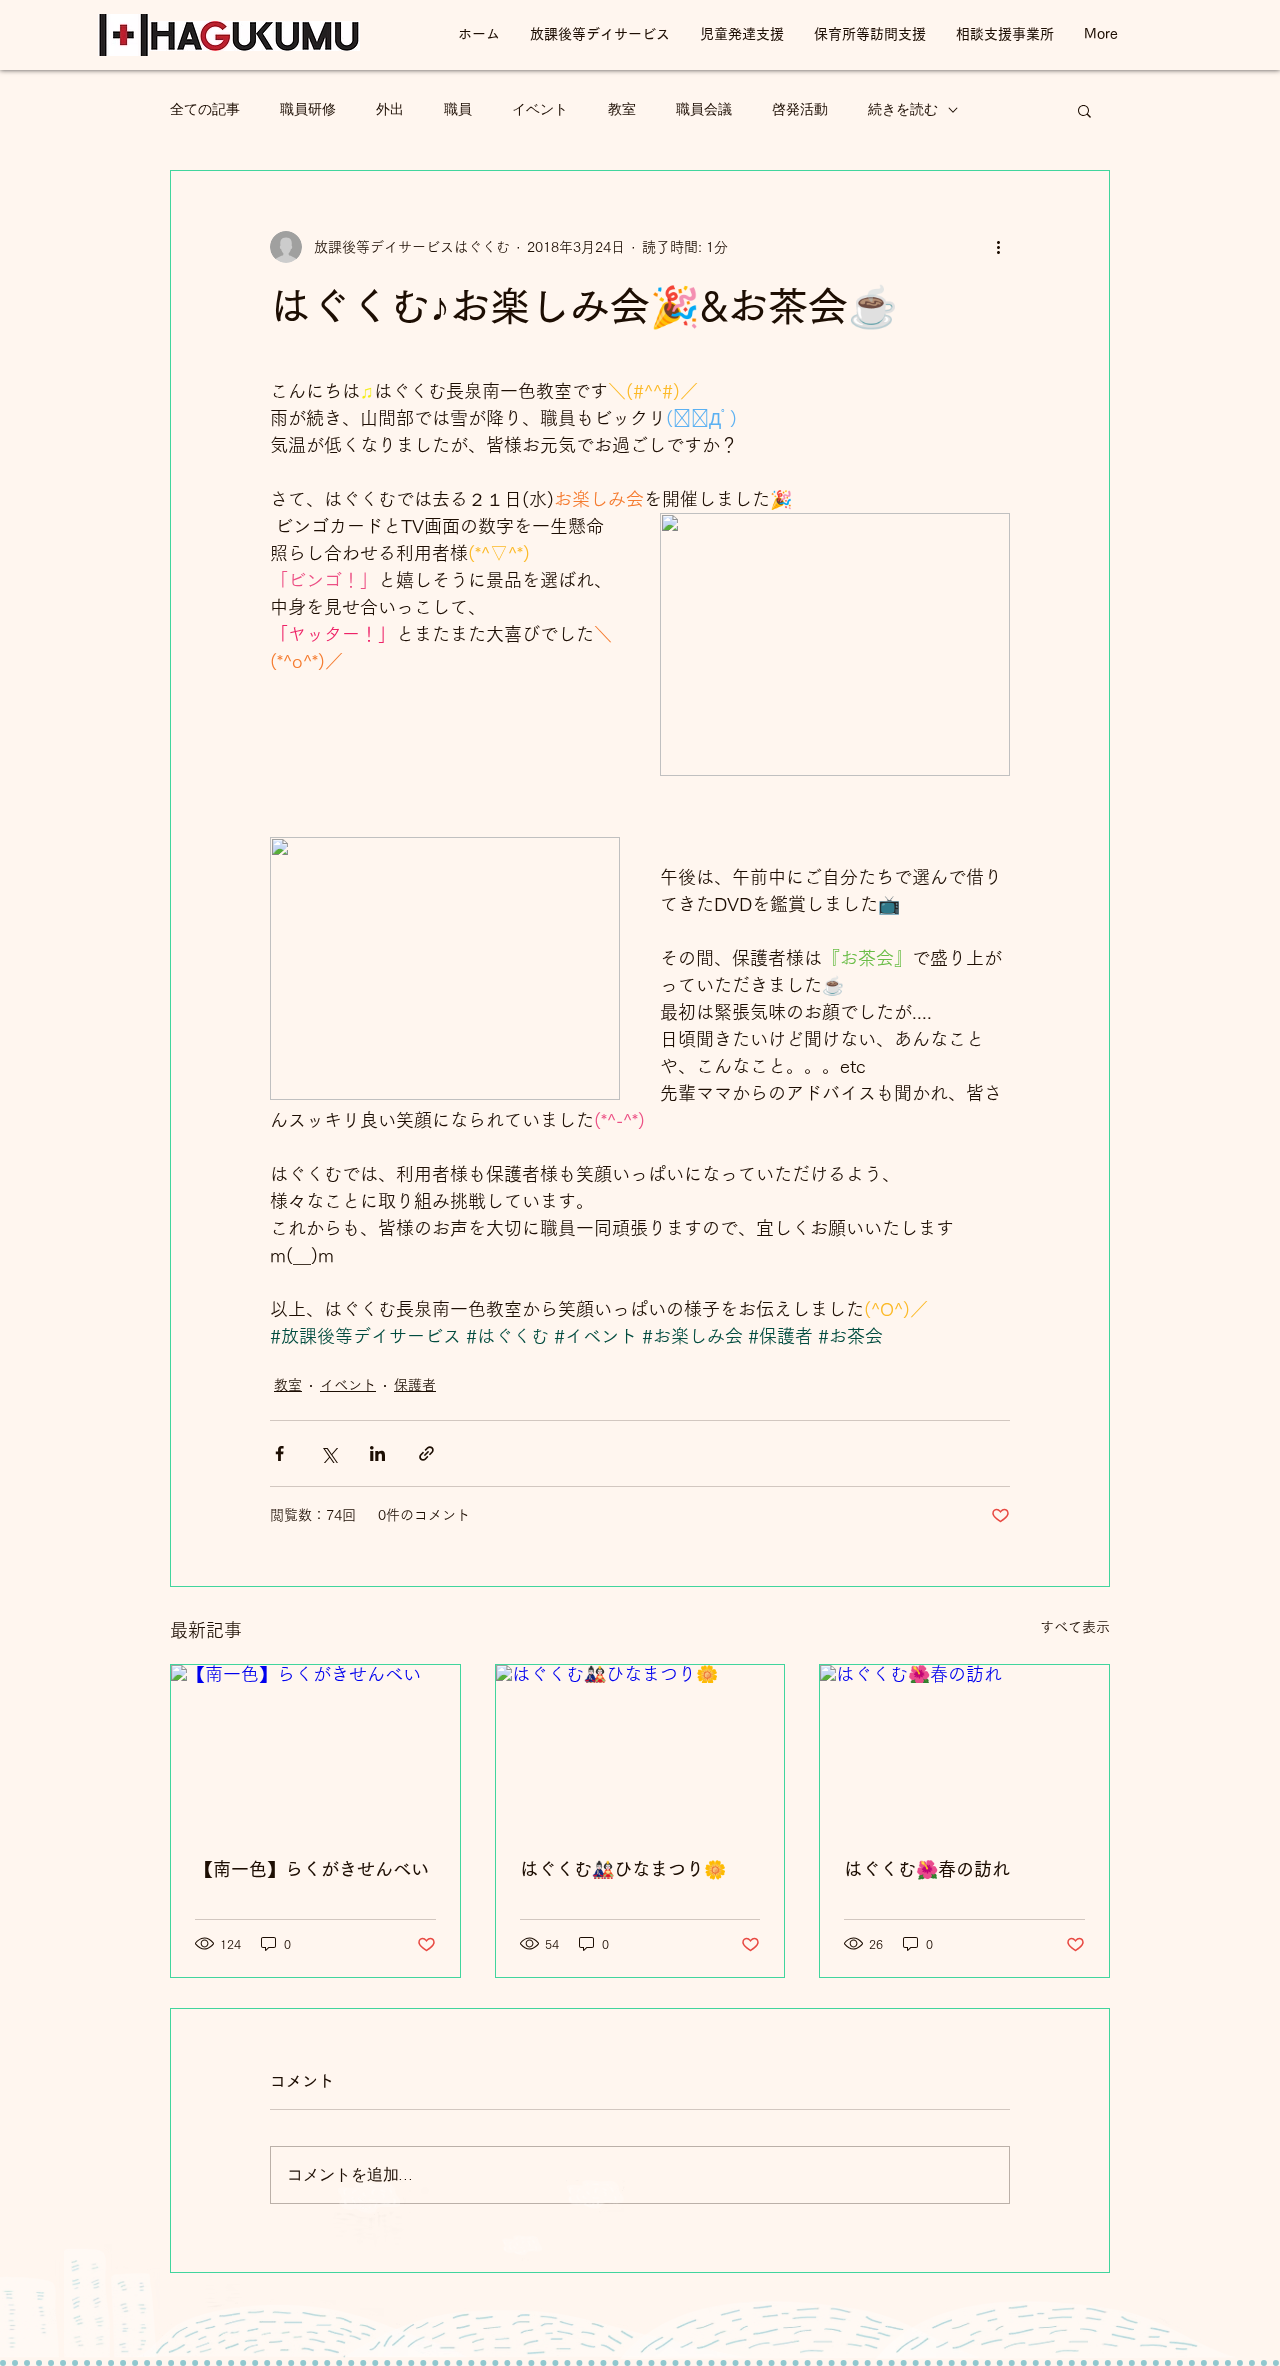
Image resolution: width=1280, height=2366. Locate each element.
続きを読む (903, 110)
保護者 (415, 1385)
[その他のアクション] (998, 247)
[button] (1084, 110)
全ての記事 (205, 110)
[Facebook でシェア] (279, 1453)
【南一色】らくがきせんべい (312, 1869)
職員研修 (308, 110)
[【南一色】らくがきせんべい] (315, 1746)
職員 (458, 110)
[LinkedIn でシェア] (377, 1453)
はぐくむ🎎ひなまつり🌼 (623, 1869)
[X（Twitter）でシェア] (328, 1453)
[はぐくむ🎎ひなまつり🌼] (640, 1746)
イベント (540, 110)
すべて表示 (1075, 1627)
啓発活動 (800, 110)
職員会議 (704, 110)
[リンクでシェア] (426, 1453)
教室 (622, 110)
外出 (390, 110)
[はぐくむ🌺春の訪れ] (964, 1746)
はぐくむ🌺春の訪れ (927, 1869)
